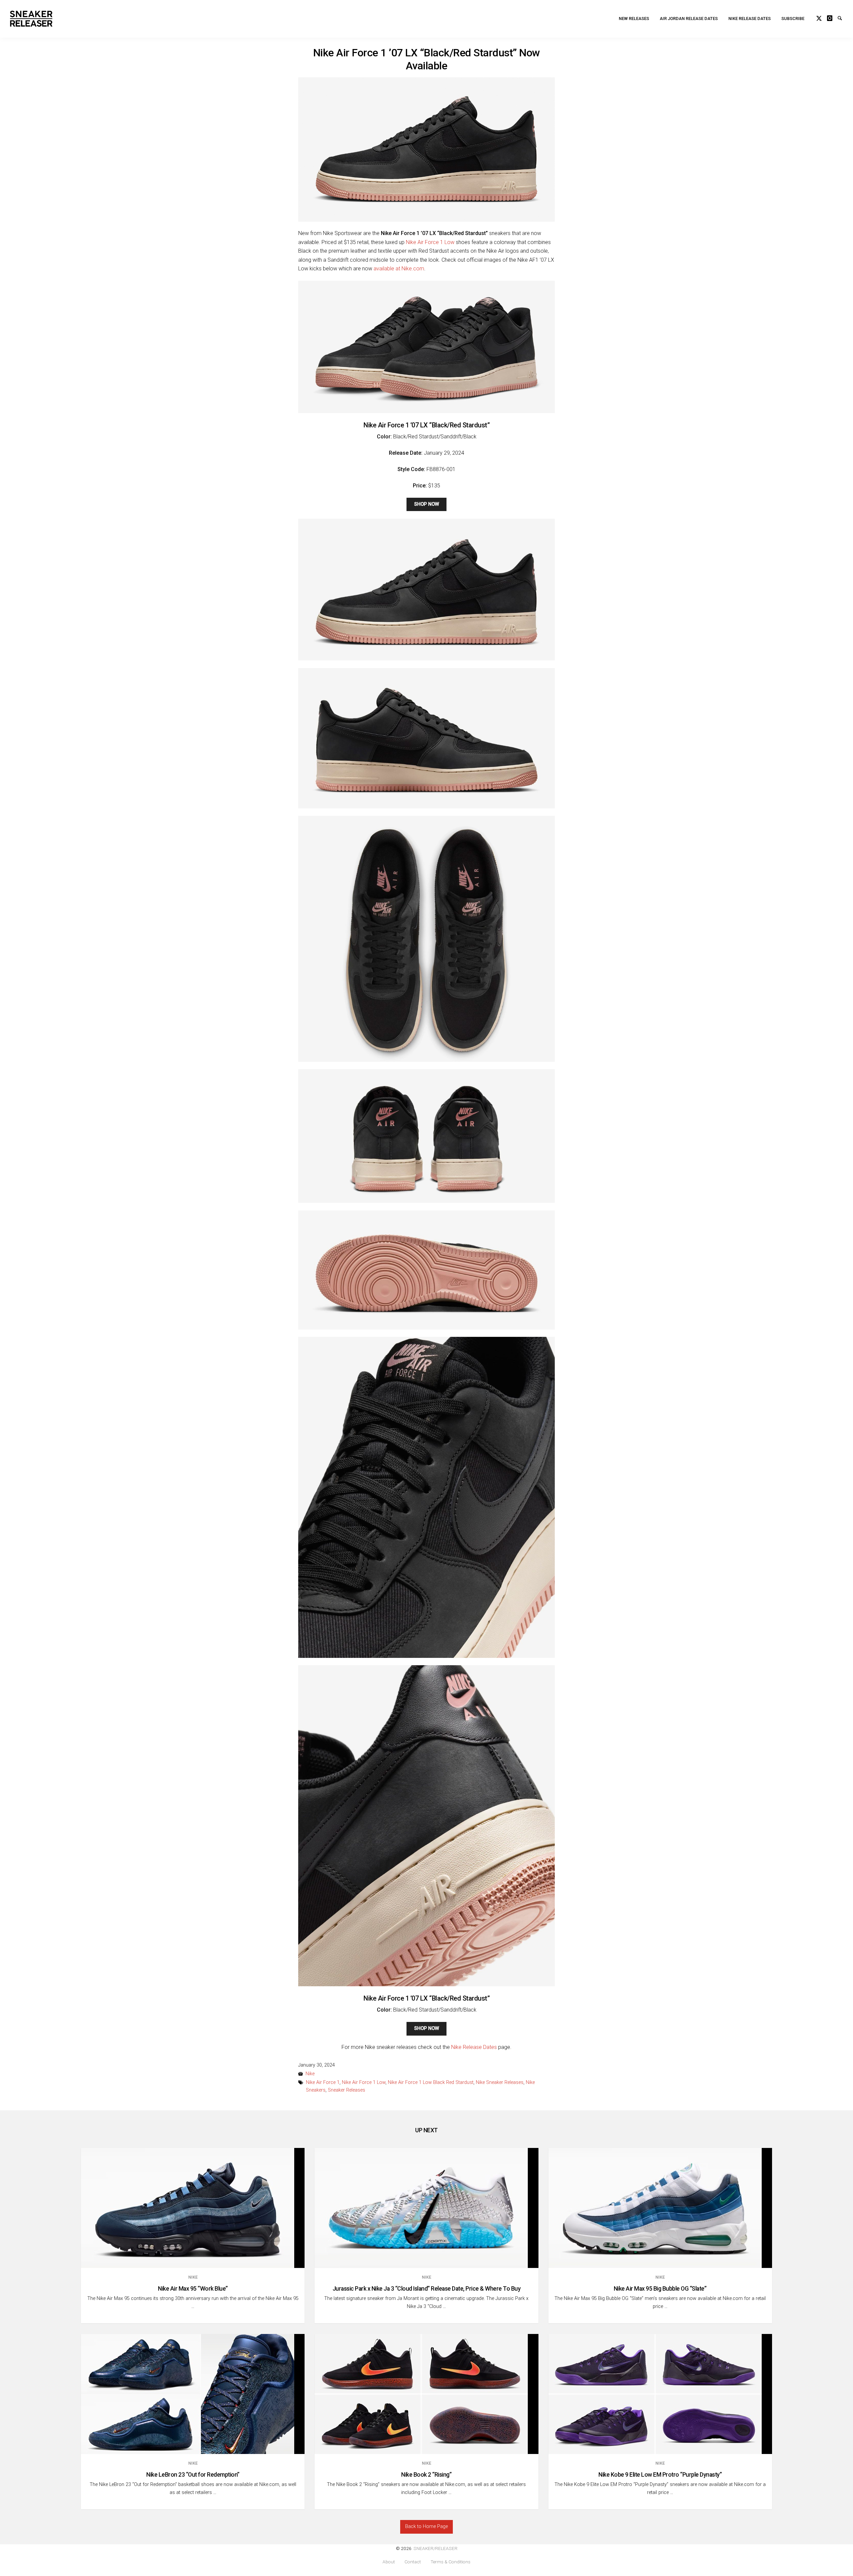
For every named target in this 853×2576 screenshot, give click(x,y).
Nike (310, 2074)
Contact (413, 2562)
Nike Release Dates (750, 19)
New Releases (634, 19)
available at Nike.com (399, 269)
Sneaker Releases (347, 2090)
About (389, 2562)
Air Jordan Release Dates (689, 19)
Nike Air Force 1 (323, 2082)
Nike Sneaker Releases (500, 2082)
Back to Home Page (426, 2526)
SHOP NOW (427, 504)
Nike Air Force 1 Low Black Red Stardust (431, 2082)
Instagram (832, 17)
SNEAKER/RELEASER (435, 2548)
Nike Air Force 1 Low (430, 242)
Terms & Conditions (450, 2562)
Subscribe (793, 19)
